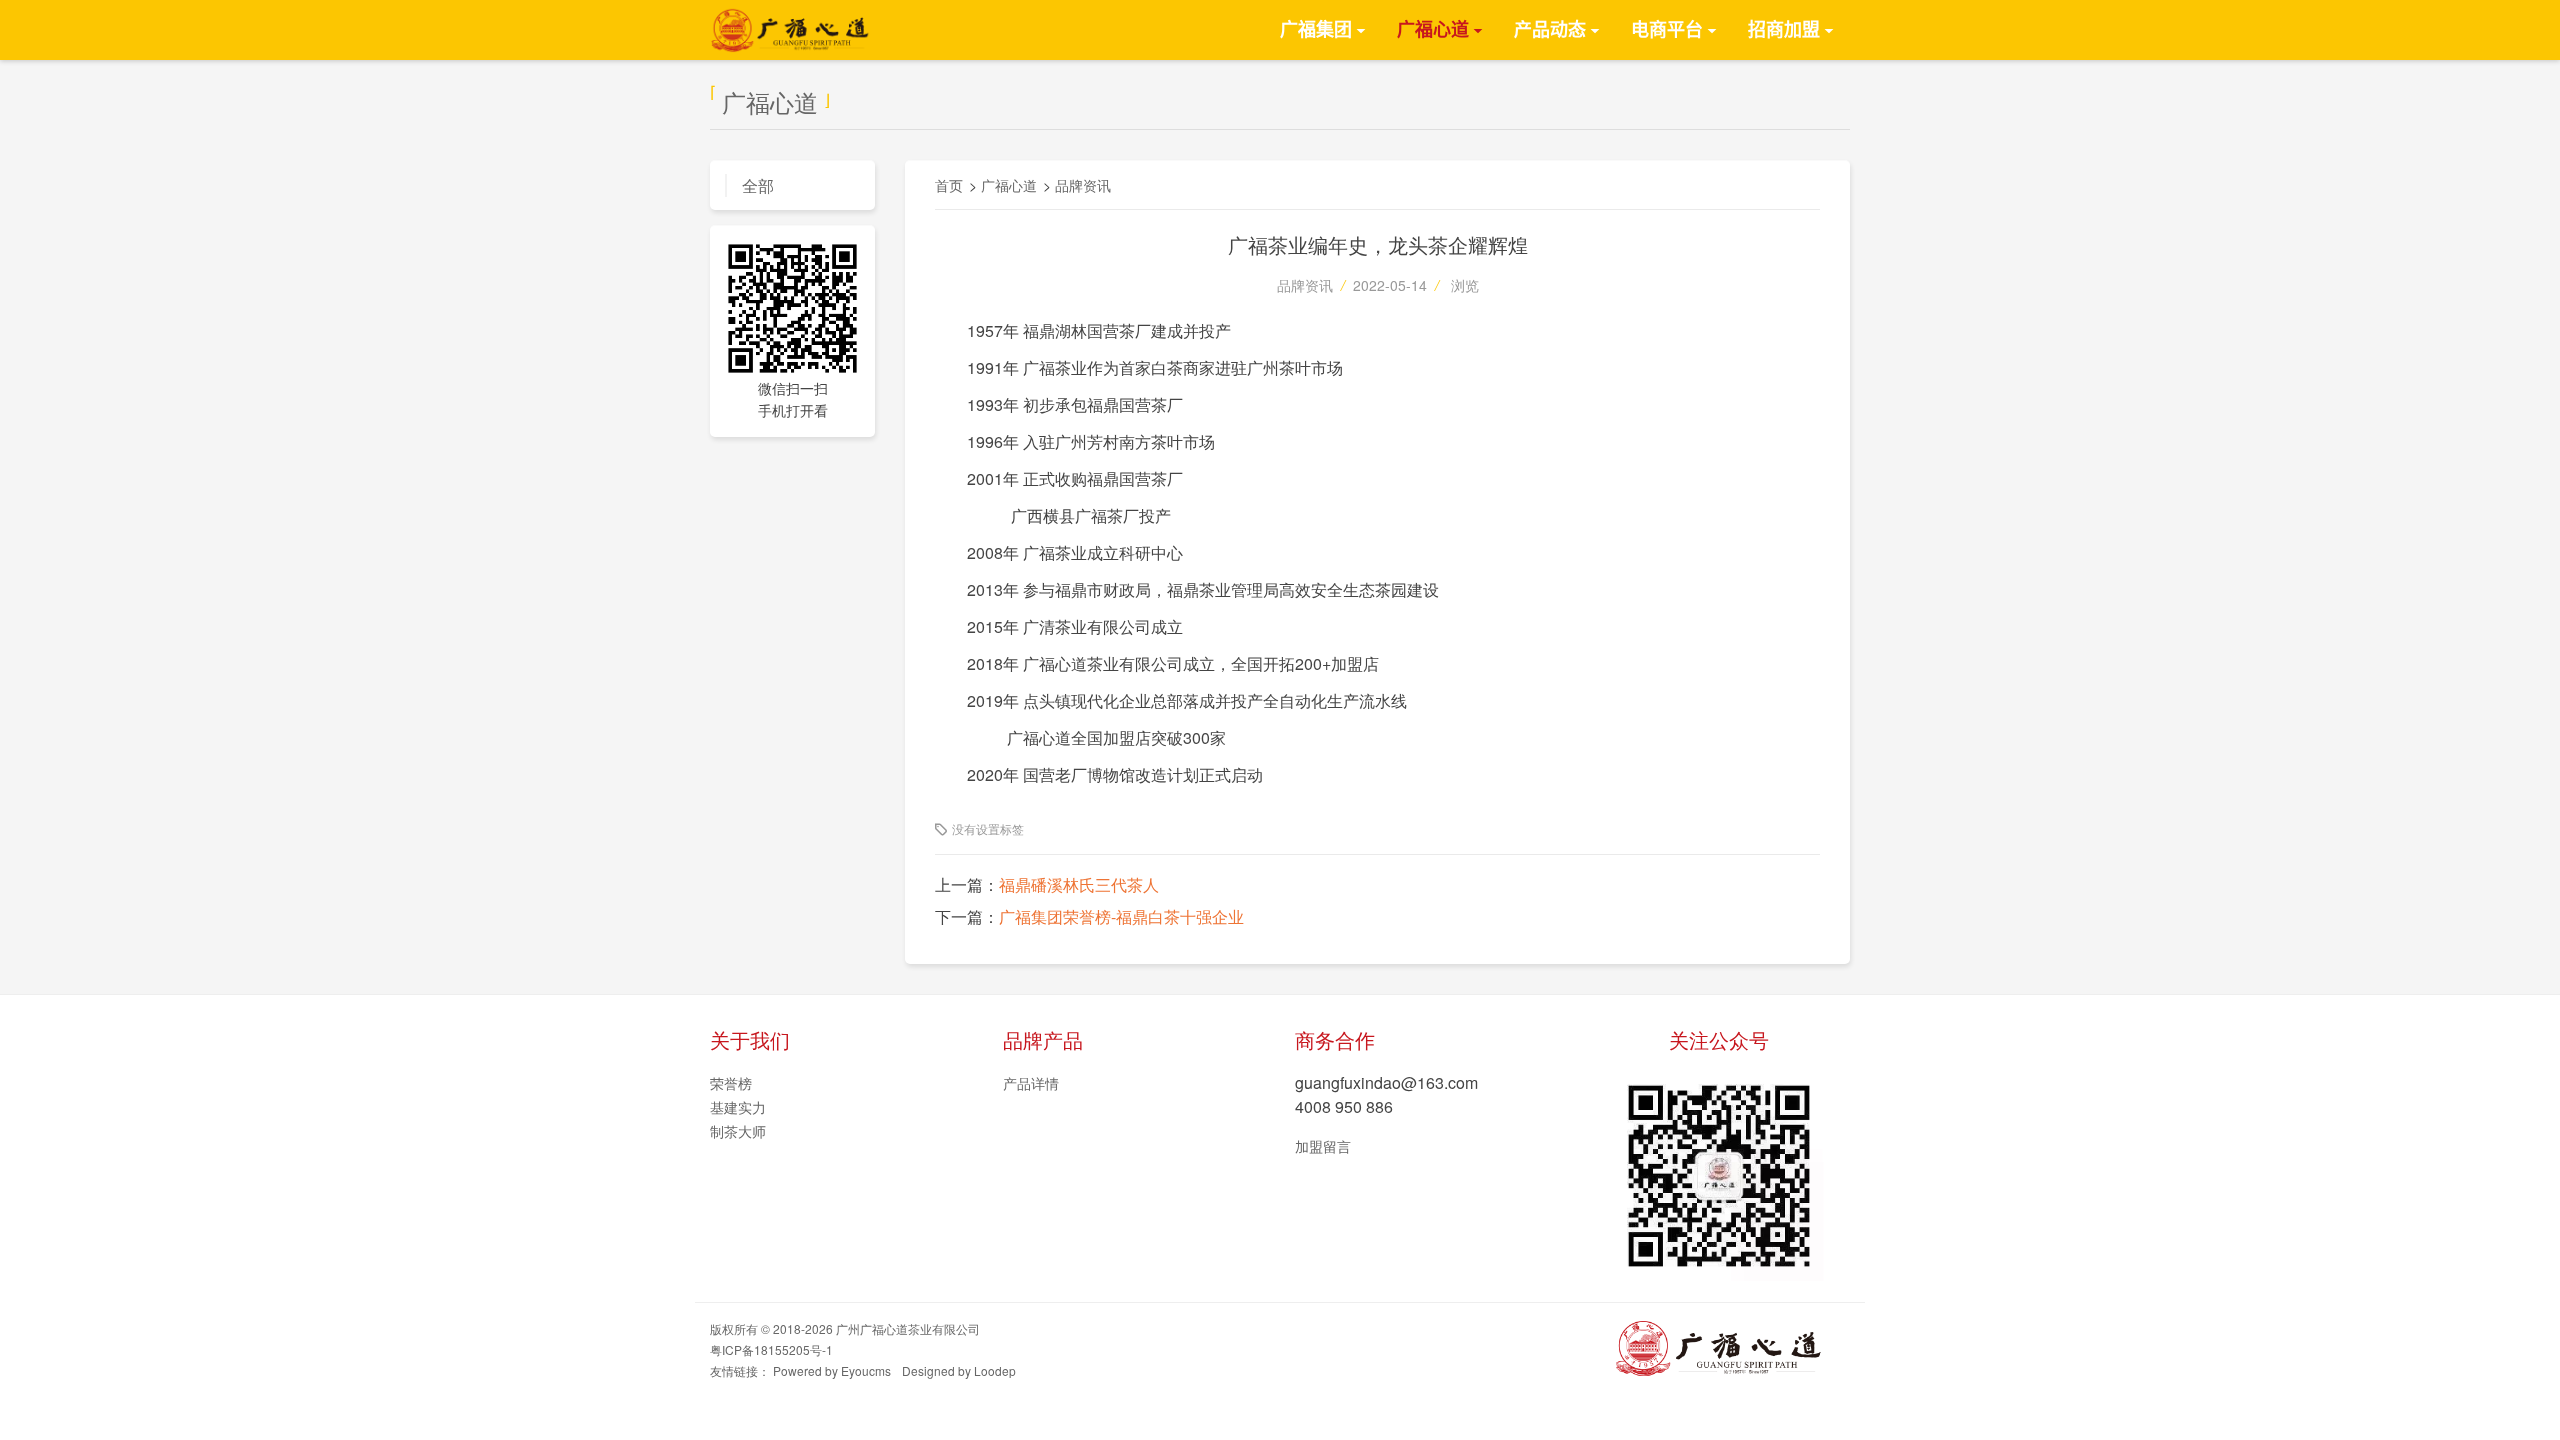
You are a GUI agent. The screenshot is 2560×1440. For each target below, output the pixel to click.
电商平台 (1667, 30)
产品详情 (1031, 1083)
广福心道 (1433, 30)
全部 (758, 185)
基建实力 (738, 1107)
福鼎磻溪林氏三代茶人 (1079, 884)
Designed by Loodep (959, 1370)
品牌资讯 (1083, 185)
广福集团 (1316, 30)
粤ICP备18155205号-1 (771, 1349)
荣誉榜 (731, 1083)
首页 (949, 185)
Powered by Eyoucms (832, 1370)
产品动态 (1550, 30)
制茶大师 (738, 1131)
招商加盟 (1784, 30)
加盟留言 (1323, 1146)
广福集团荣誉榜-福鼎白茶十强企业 (1121, 916)
